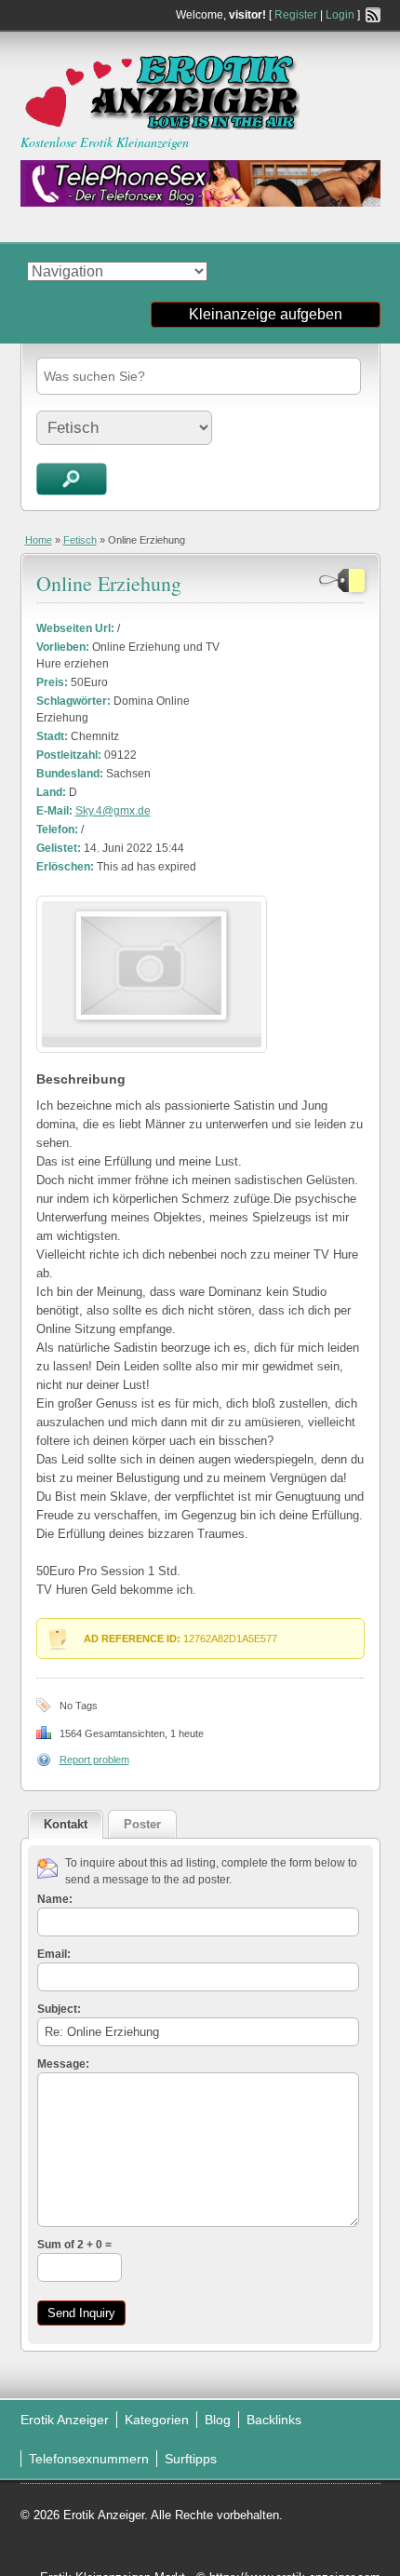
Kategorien (157, 2420)
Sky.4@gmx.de (113, 811)
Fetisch (80, 540)
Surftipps (191, 2459)
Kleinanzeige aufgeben (266, 314)
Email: (54, 1954)
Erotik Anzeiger (65, 2420)
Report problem (94, 1760)
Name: (55, 1899)
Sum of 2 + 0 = (74, 2245)
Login (340, 15)
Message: (63, 2064)
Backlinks (274, 2420)
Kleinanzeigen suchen (72, 479)
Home (39, 540)
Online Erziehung (109, 583)
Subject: (59, 2009)
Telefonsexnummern (89, 2459)
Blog (218, 2420)
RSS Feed (373, 15)
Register (296, 15)
